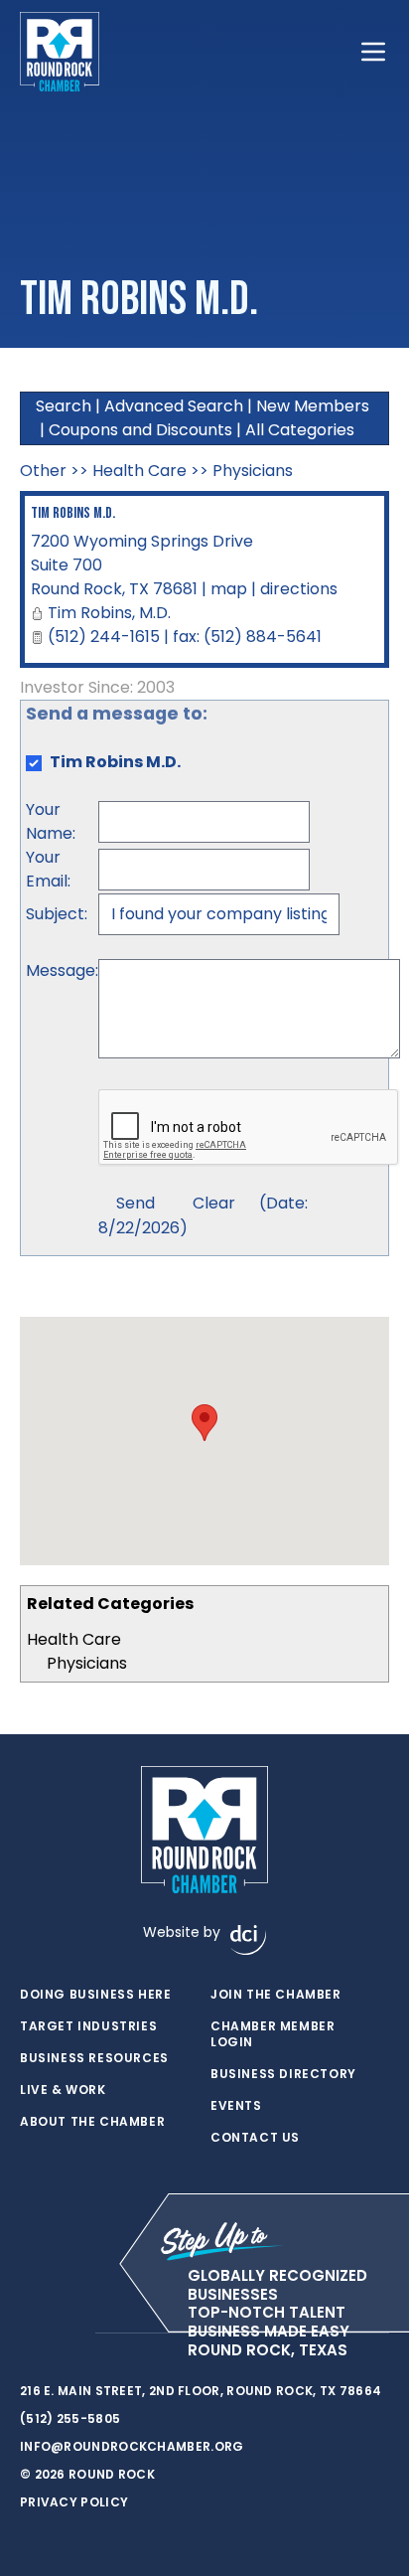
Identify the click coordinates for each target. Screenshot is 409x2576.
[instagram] (69, 2334)
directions (299, 589)
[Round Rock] (60, 52)
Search (64, 406)
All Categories (300, 430)
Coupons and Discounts (140, 430)
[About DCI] (248, 1940)
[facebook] (30, 2334)
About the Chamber (92, 2122)
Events (236, 2106)
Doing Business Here (95, 1995)
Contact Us (255, 2138)
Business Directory (283, 2074)
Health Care (74, 1639)
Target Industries (88, 2026)
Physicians (87, 1663)
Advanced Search (174, 406)
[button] (204, 1423)
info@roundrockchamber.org (132, 2446)
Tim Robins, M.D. (109, 613)
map (229, 589)
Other (43, 471)
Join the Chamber (276, 1995)
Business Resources (94, 2058)
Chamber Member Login (273, 2034)
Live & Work (63, 2090)
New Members (313, 406)
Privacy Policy (74, 2502)
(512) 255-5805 (70, 2418)
